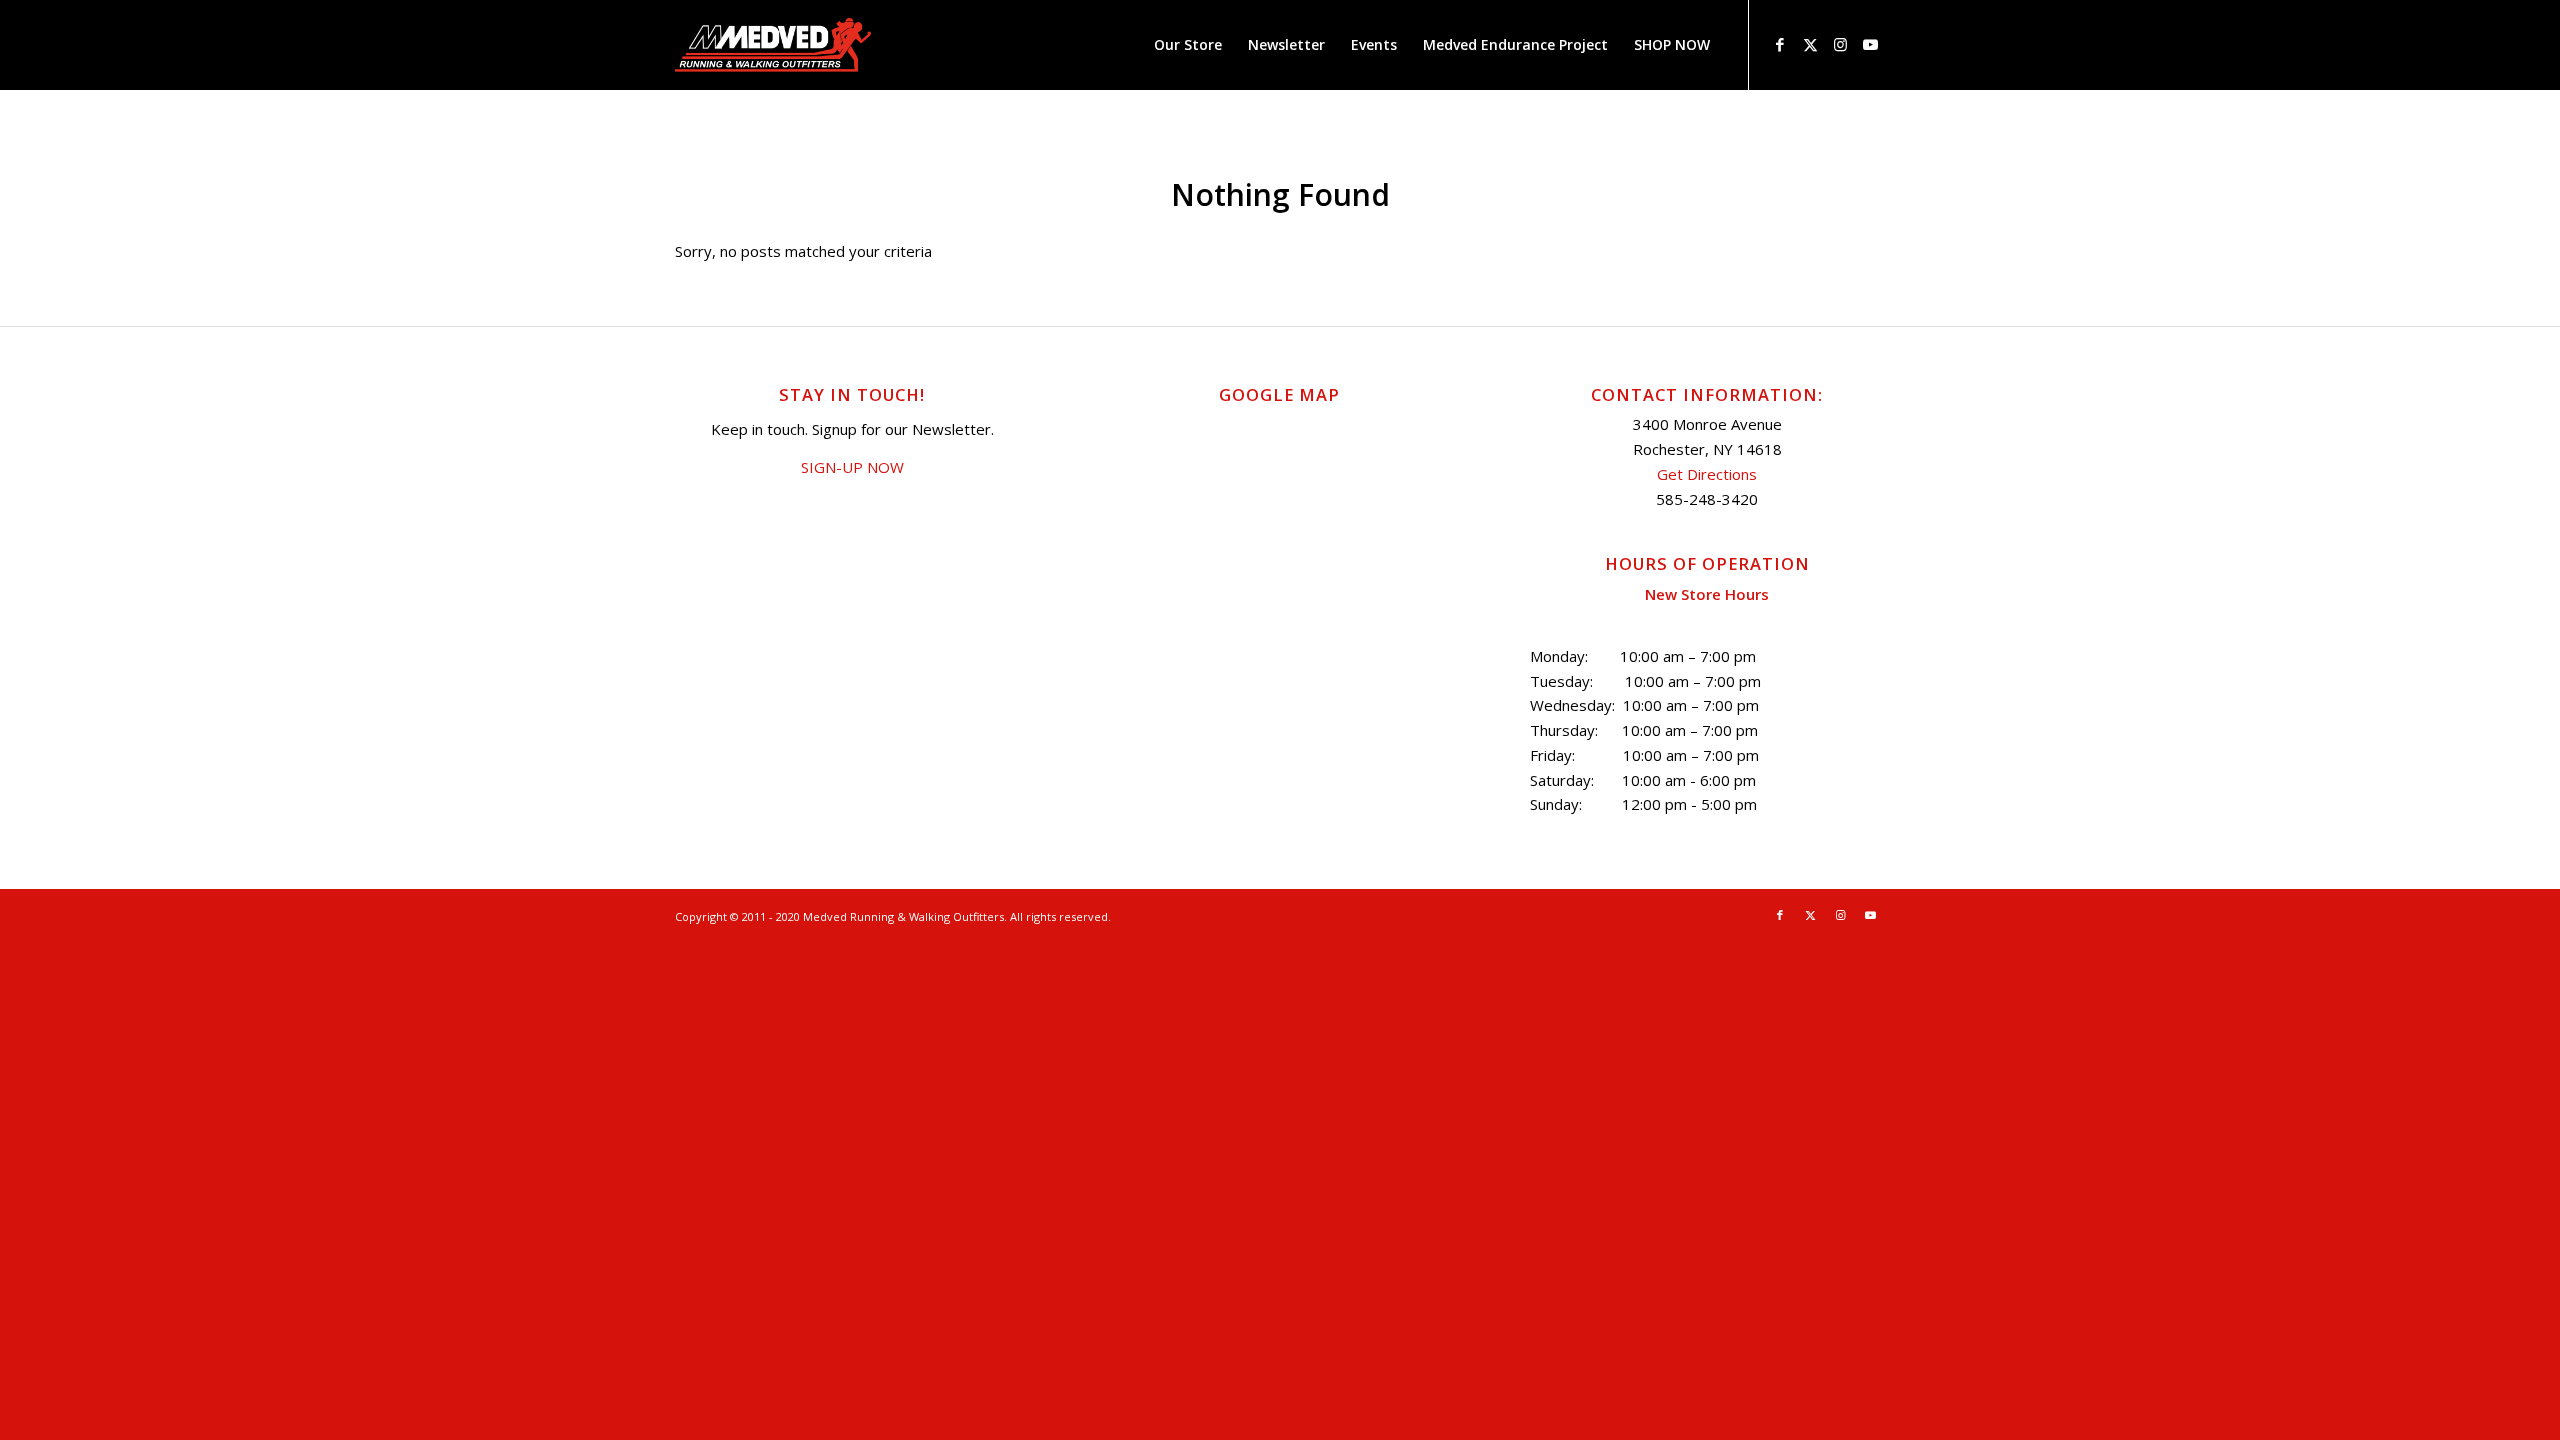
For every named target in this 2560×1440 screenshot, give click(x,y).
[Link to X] (1810, 44)
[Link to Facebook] (1780, 44)
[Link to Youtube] (1870, 44)
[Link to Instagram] (1840, 44)
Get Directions (1707, 474)
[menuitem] (1188, 45)
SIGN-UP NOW (852, 467)
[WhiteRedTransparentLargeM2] (773, 45)
